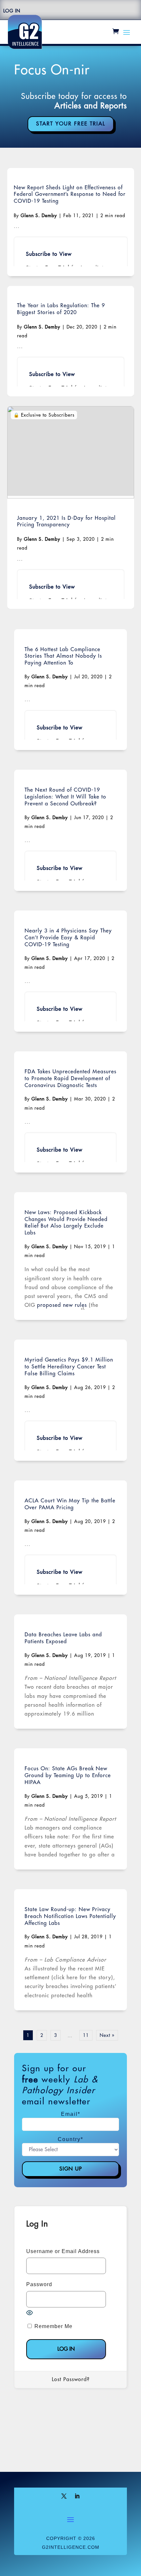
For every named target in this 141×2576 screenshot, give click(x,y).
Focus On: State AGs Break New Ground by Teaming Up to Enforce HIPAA (68, 1776)
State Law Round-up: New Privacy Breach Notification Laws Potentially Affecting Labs (70, 1916)
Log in (12, 11)
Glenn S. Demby (39, 216)
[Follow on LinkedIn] (77, 2496)
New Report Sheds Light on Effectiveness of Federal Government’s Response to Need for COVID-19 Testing (70, 195)
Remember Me (53, 2326)
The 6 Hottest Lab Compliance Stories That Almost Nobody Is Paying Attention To (63, 656)
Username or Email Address (63, 2251)
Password (39, 2284)
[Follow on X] (64, 2496)
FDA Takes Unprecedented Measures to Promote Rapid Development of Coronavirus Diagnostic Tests (70, 1079)
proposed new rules (62, 1305)
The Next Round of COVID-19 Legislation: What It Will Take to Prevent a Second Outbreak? (65, 797)
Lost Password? (71, 2379)
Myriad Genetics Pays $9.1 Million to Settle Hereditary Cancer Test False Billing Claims (69, 1367)
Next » (107, 2035)
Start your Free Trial (71, 124)
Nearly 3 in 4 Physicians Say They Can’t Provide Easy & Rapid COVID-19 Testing (68, 938)
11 (86, 2035)
